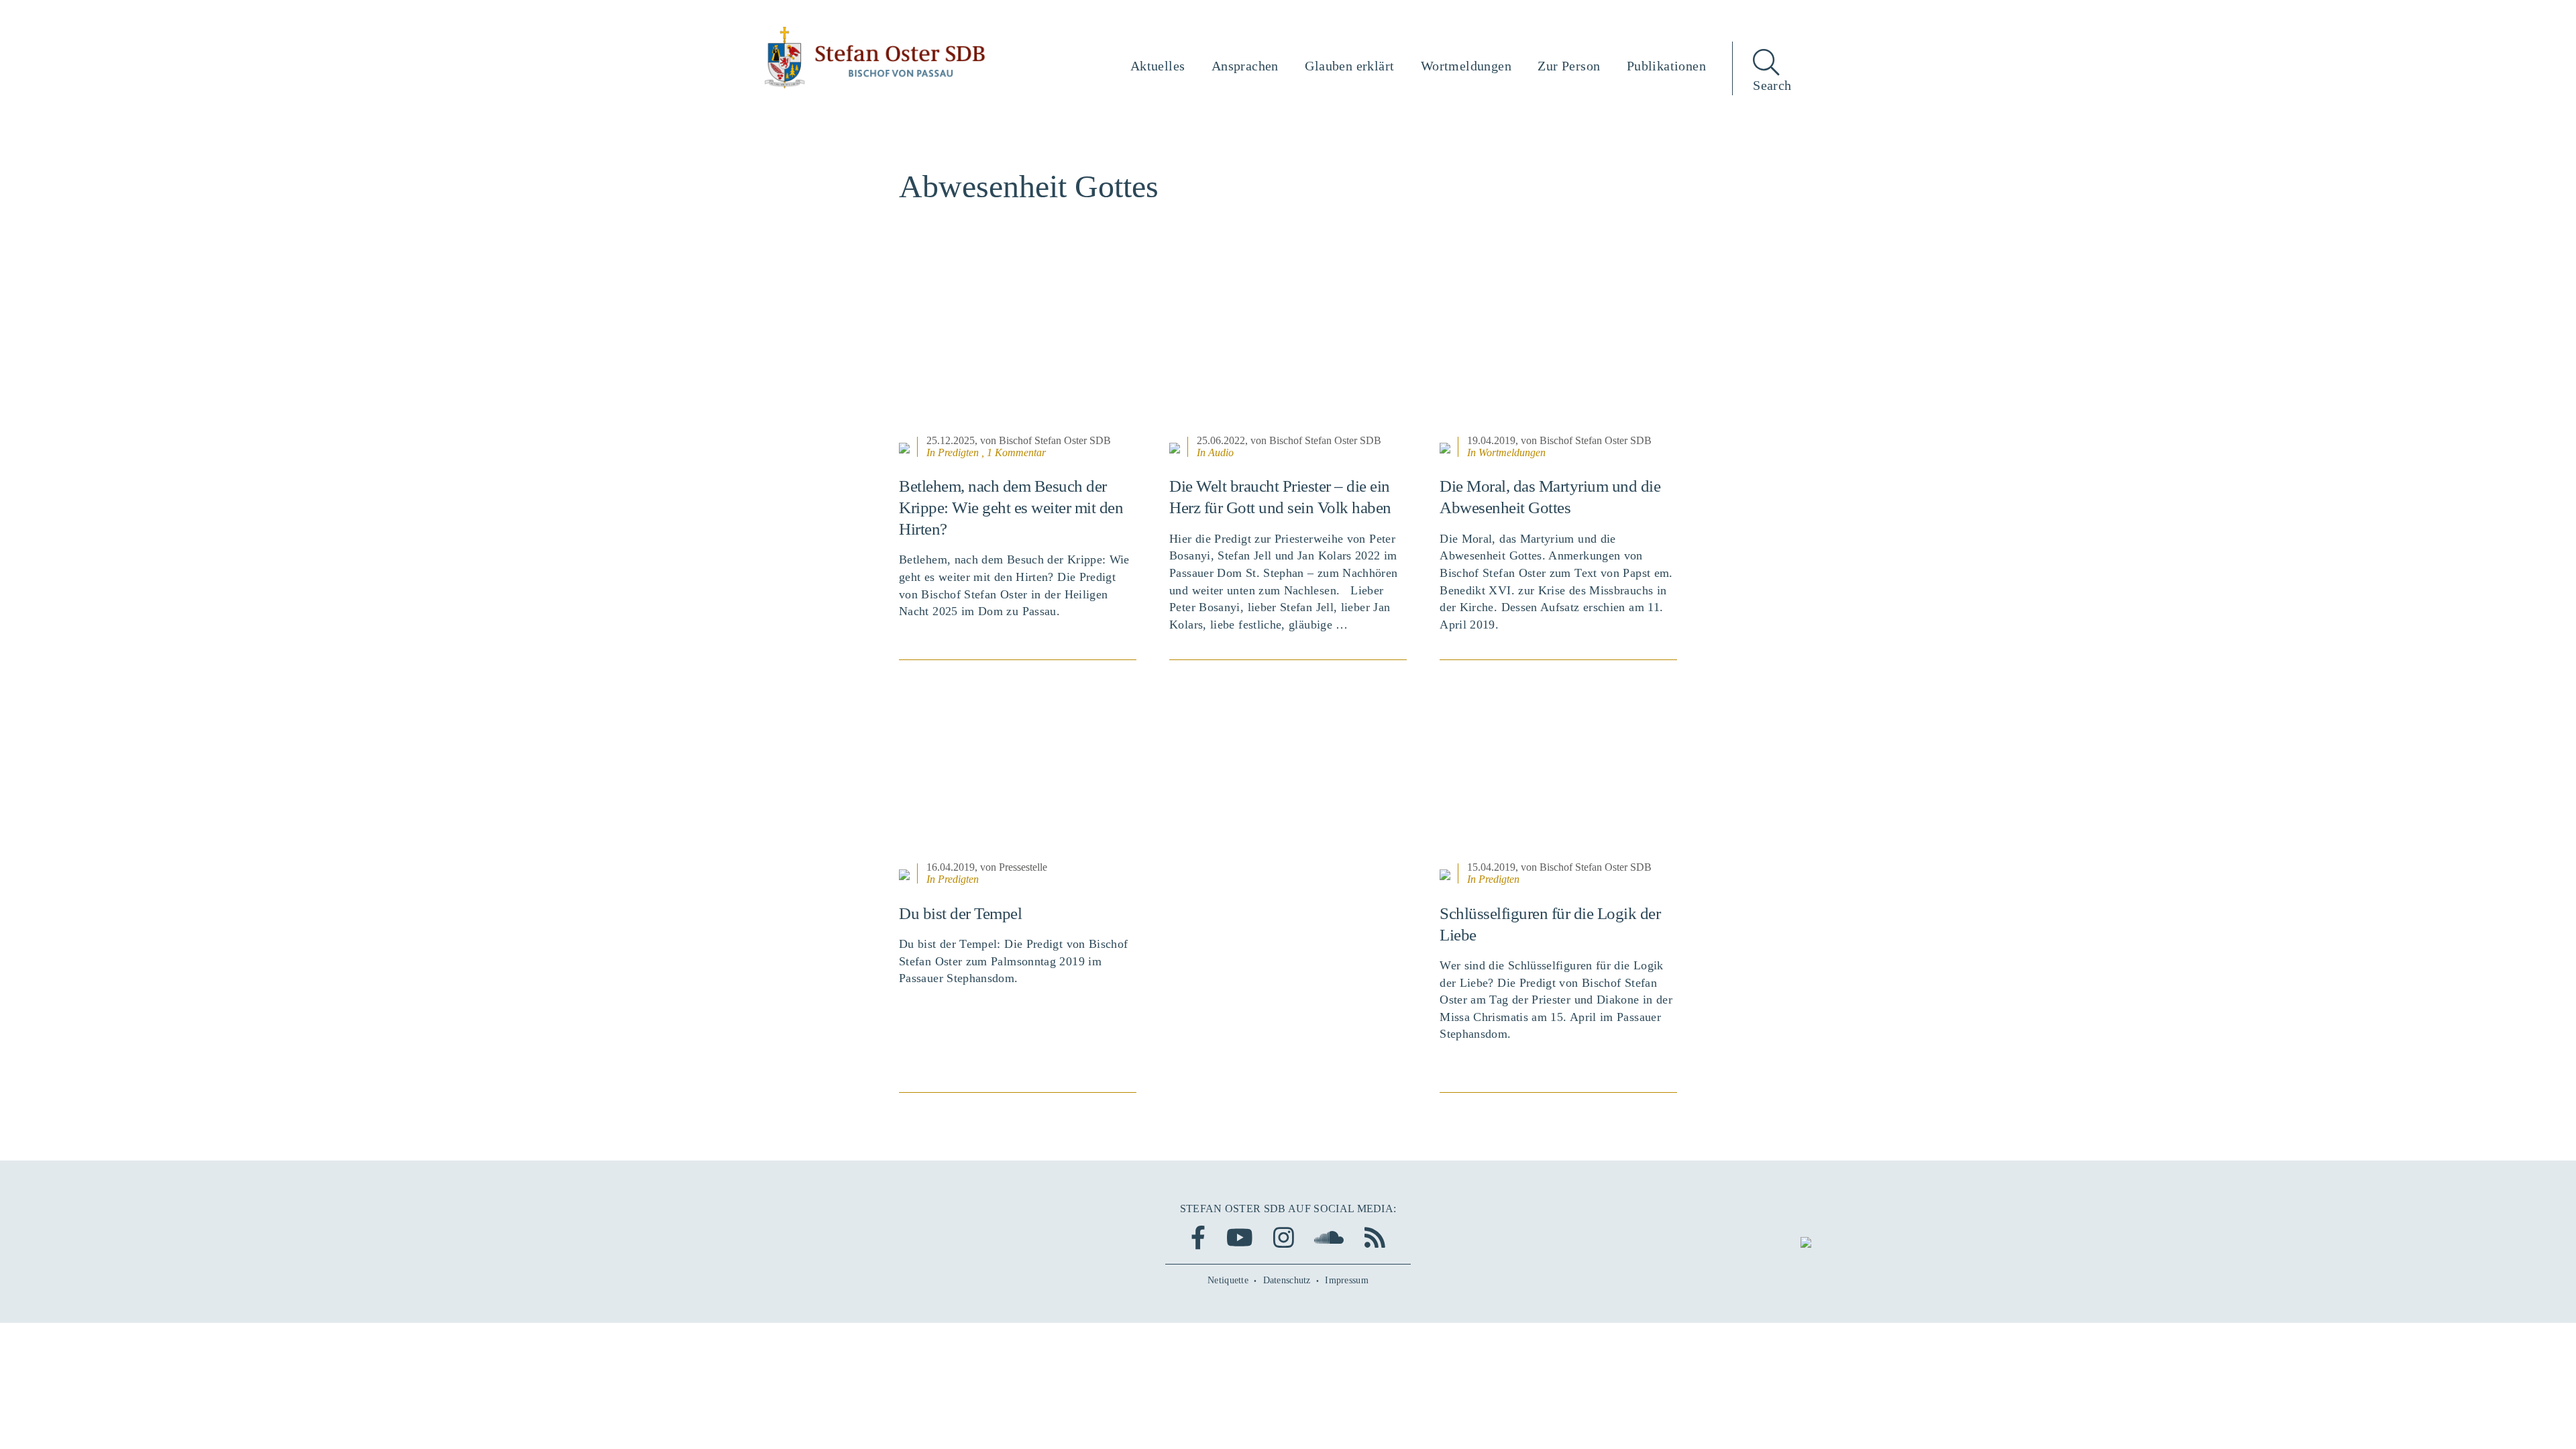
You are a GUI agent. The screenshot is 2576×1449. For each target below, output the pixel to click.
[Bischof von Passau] (875, 58)
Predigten (958, 452)
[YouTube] (1240, 1237)
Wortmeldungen (1512, 452)
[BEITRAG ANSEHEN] (1018, 348)
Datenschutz (1287, 1280)
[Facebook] (1198, 1237)
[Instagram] (1284, 1237)
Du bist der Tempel (960, 913)
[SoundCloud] (1329, 1237)
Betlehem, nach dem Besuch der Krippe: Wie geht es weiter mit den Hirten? (1011, 507)
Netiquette (1228, 1280)
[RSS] (1375, 1237)
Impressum (1347, 1280)
